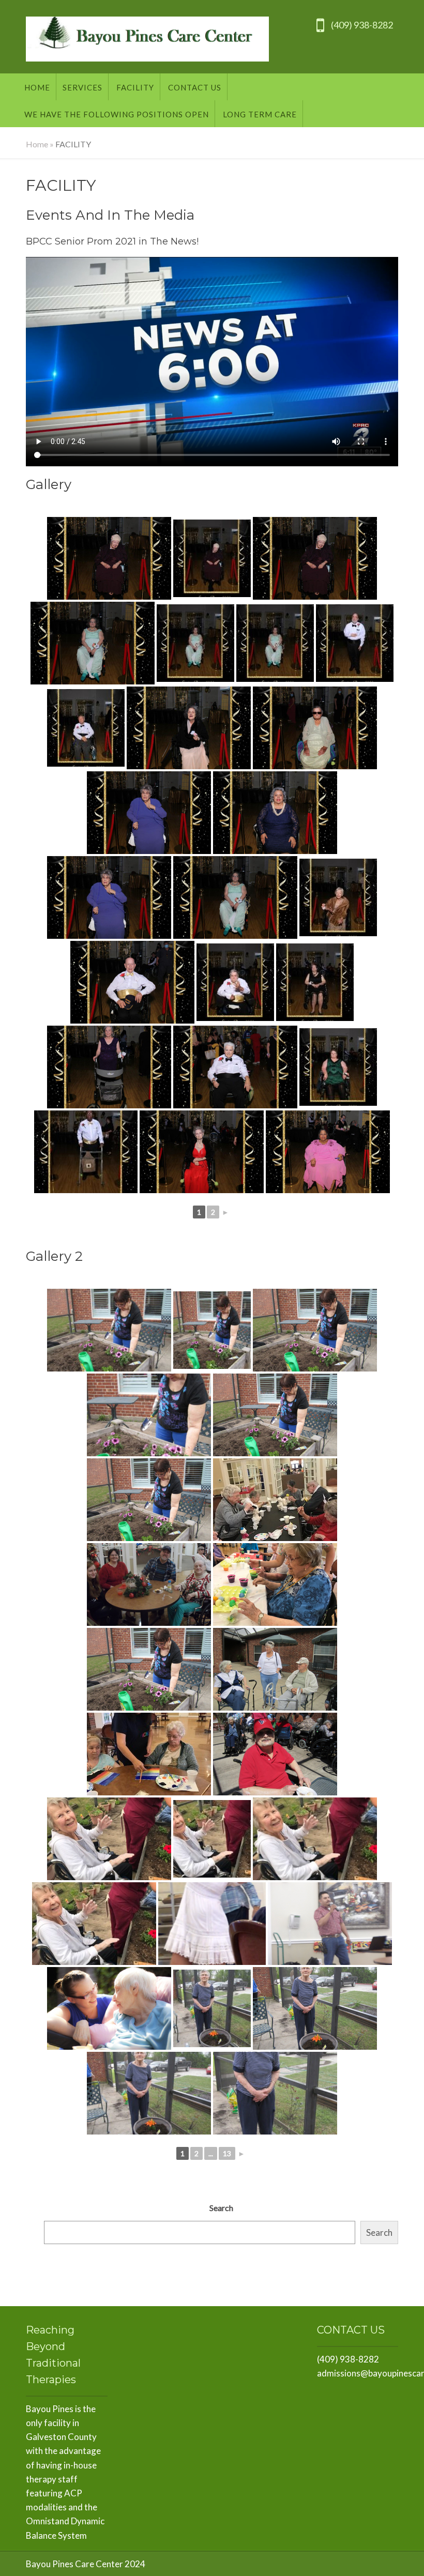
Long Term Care (260, 114)
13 (227, 2153)
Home (37, 87)
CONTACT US (195, 87)
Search (221, 2208)
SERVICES (82, 87)
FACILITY (135, 87)
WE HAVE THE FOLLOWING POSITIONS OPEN (117, 114)
